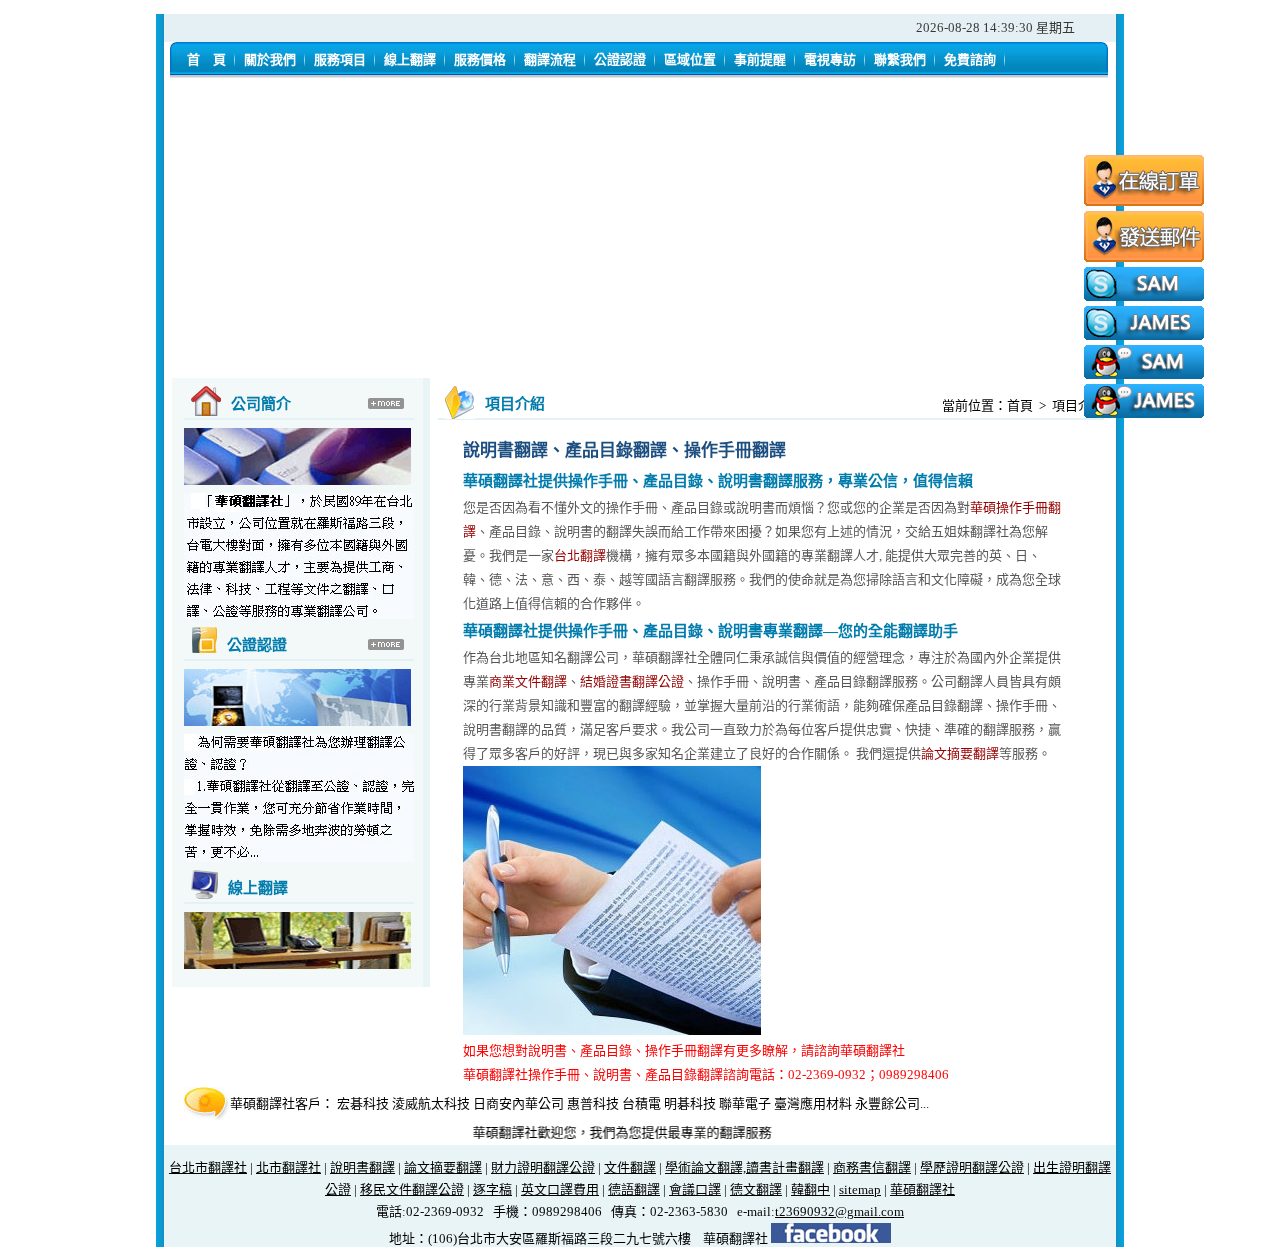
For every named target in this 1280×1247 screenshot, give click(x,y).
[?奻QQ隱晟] (1144, 375)
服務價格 (480, 59)
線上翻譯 (410, 59)
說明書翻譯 (362, 1167)
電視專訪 (830, 59)
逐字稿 (492, 1189)
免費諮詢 (970, 59)
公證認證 (620, 59)
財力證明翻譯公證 (543, 1167)
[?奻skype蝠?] (1144, 297)
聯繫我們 (900, 59)
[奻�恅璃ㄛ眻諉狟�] (1144, 202)
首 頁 (206, 59)
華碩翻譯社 (922, 1189)
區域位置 (690, 59)
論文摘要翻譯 (960, 753)
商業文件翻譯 (528, 681)
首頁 (1020, 405)
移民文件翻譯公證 (412, 1189)
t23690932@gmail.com (839, 1211)
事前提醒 (760, 59)
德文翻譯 (756, 1189)
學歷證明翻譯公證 (972, 1167)
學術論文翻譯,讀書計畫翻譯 (744, 1167)
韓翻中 (810, 1189)
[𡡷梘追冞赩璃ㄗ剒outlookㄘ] (1144, 258)
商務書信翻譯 (872, 1167)
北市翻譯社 (288, 1167)
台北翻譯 (580, 555)
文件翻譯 (630, 1167)
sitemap (860, 1189)
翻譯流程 (550, 59)
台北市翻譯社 (208, 1167)
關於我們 (270, 59)
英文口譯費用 (560, 1189)
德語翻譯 (634, 1189)
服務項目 (340, 59)
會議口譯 (695, 1189)
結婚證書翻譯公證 (632, 681)
